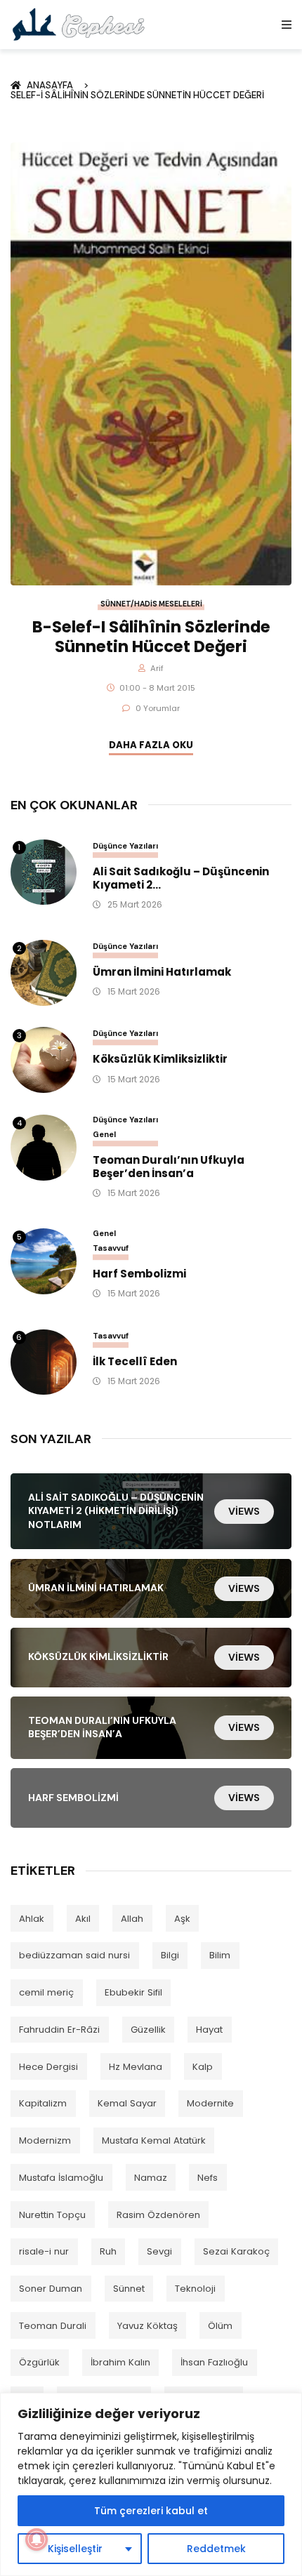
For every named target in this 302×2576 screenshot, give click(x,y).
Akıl (83, 1919)
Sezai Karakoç (236, 2251)
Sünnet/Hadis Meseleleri (151, 604)
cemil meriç (46, 1992)
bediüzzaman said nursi (74, 1955)
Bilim (220, 1955)
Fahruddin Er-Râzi (59, 2030)
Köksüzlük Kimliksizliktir (160, 1060)
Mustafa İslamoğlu (61, 2178)
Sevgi (159, 2251)
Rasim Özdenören (158, 2215)
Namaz (151, 2178)
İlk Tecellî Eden (135, 1362)
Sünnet (129, 2289)
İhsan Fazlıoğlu (214, 2362)
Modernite (210, 2103)
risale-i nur (44, 2251)
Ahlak (32, 1919)
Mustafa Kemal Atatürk (154, 2140)
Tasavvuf (111, 1248)
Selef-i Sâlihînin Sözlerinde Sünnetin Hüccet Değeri (137, 95)
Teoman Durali (53, 2326)
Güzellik (148, 2030)
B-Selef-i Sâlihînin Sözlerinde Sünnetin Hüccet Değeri (151, 637)
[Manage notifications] (37, 2540)
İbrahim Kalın (120, 2362)
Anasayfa (52, 85)
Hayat (209, 2030)
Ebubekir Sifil (133, 1992)
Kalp (203, 2067)
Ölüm (220, 2326)
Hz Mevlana (136, 2067)
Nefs (208, 2178)
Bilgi (170, 1955)
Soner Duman (51, 2289)
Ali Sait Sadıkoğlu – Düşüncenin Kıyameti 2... (181, 879)
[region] (151, 2484)
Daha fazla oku (151, 745)
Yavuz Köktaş (147, 2326)
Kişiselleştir (75, 2549)
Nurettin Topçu (52, 2215)
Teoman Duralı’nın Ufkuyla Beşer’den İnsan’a (169, 1167)
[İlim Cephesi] (79, 24)
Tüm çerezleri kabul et (151, 2511)
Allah (132, 1919)
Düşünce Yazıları (125, 846)
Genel (104, 1134)
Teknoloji (195, 2289)
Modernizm (45, 2140)
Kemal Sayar (127, 2103)
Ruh (108, 2251)
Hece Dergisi (48, 2067)
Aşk (182, 1919)
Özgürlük (39, 2362)
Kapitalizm (43, 2103)
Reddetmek (216, 2549)
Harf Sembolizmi (139, 1274)
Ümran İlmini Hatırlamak (162, 972)
